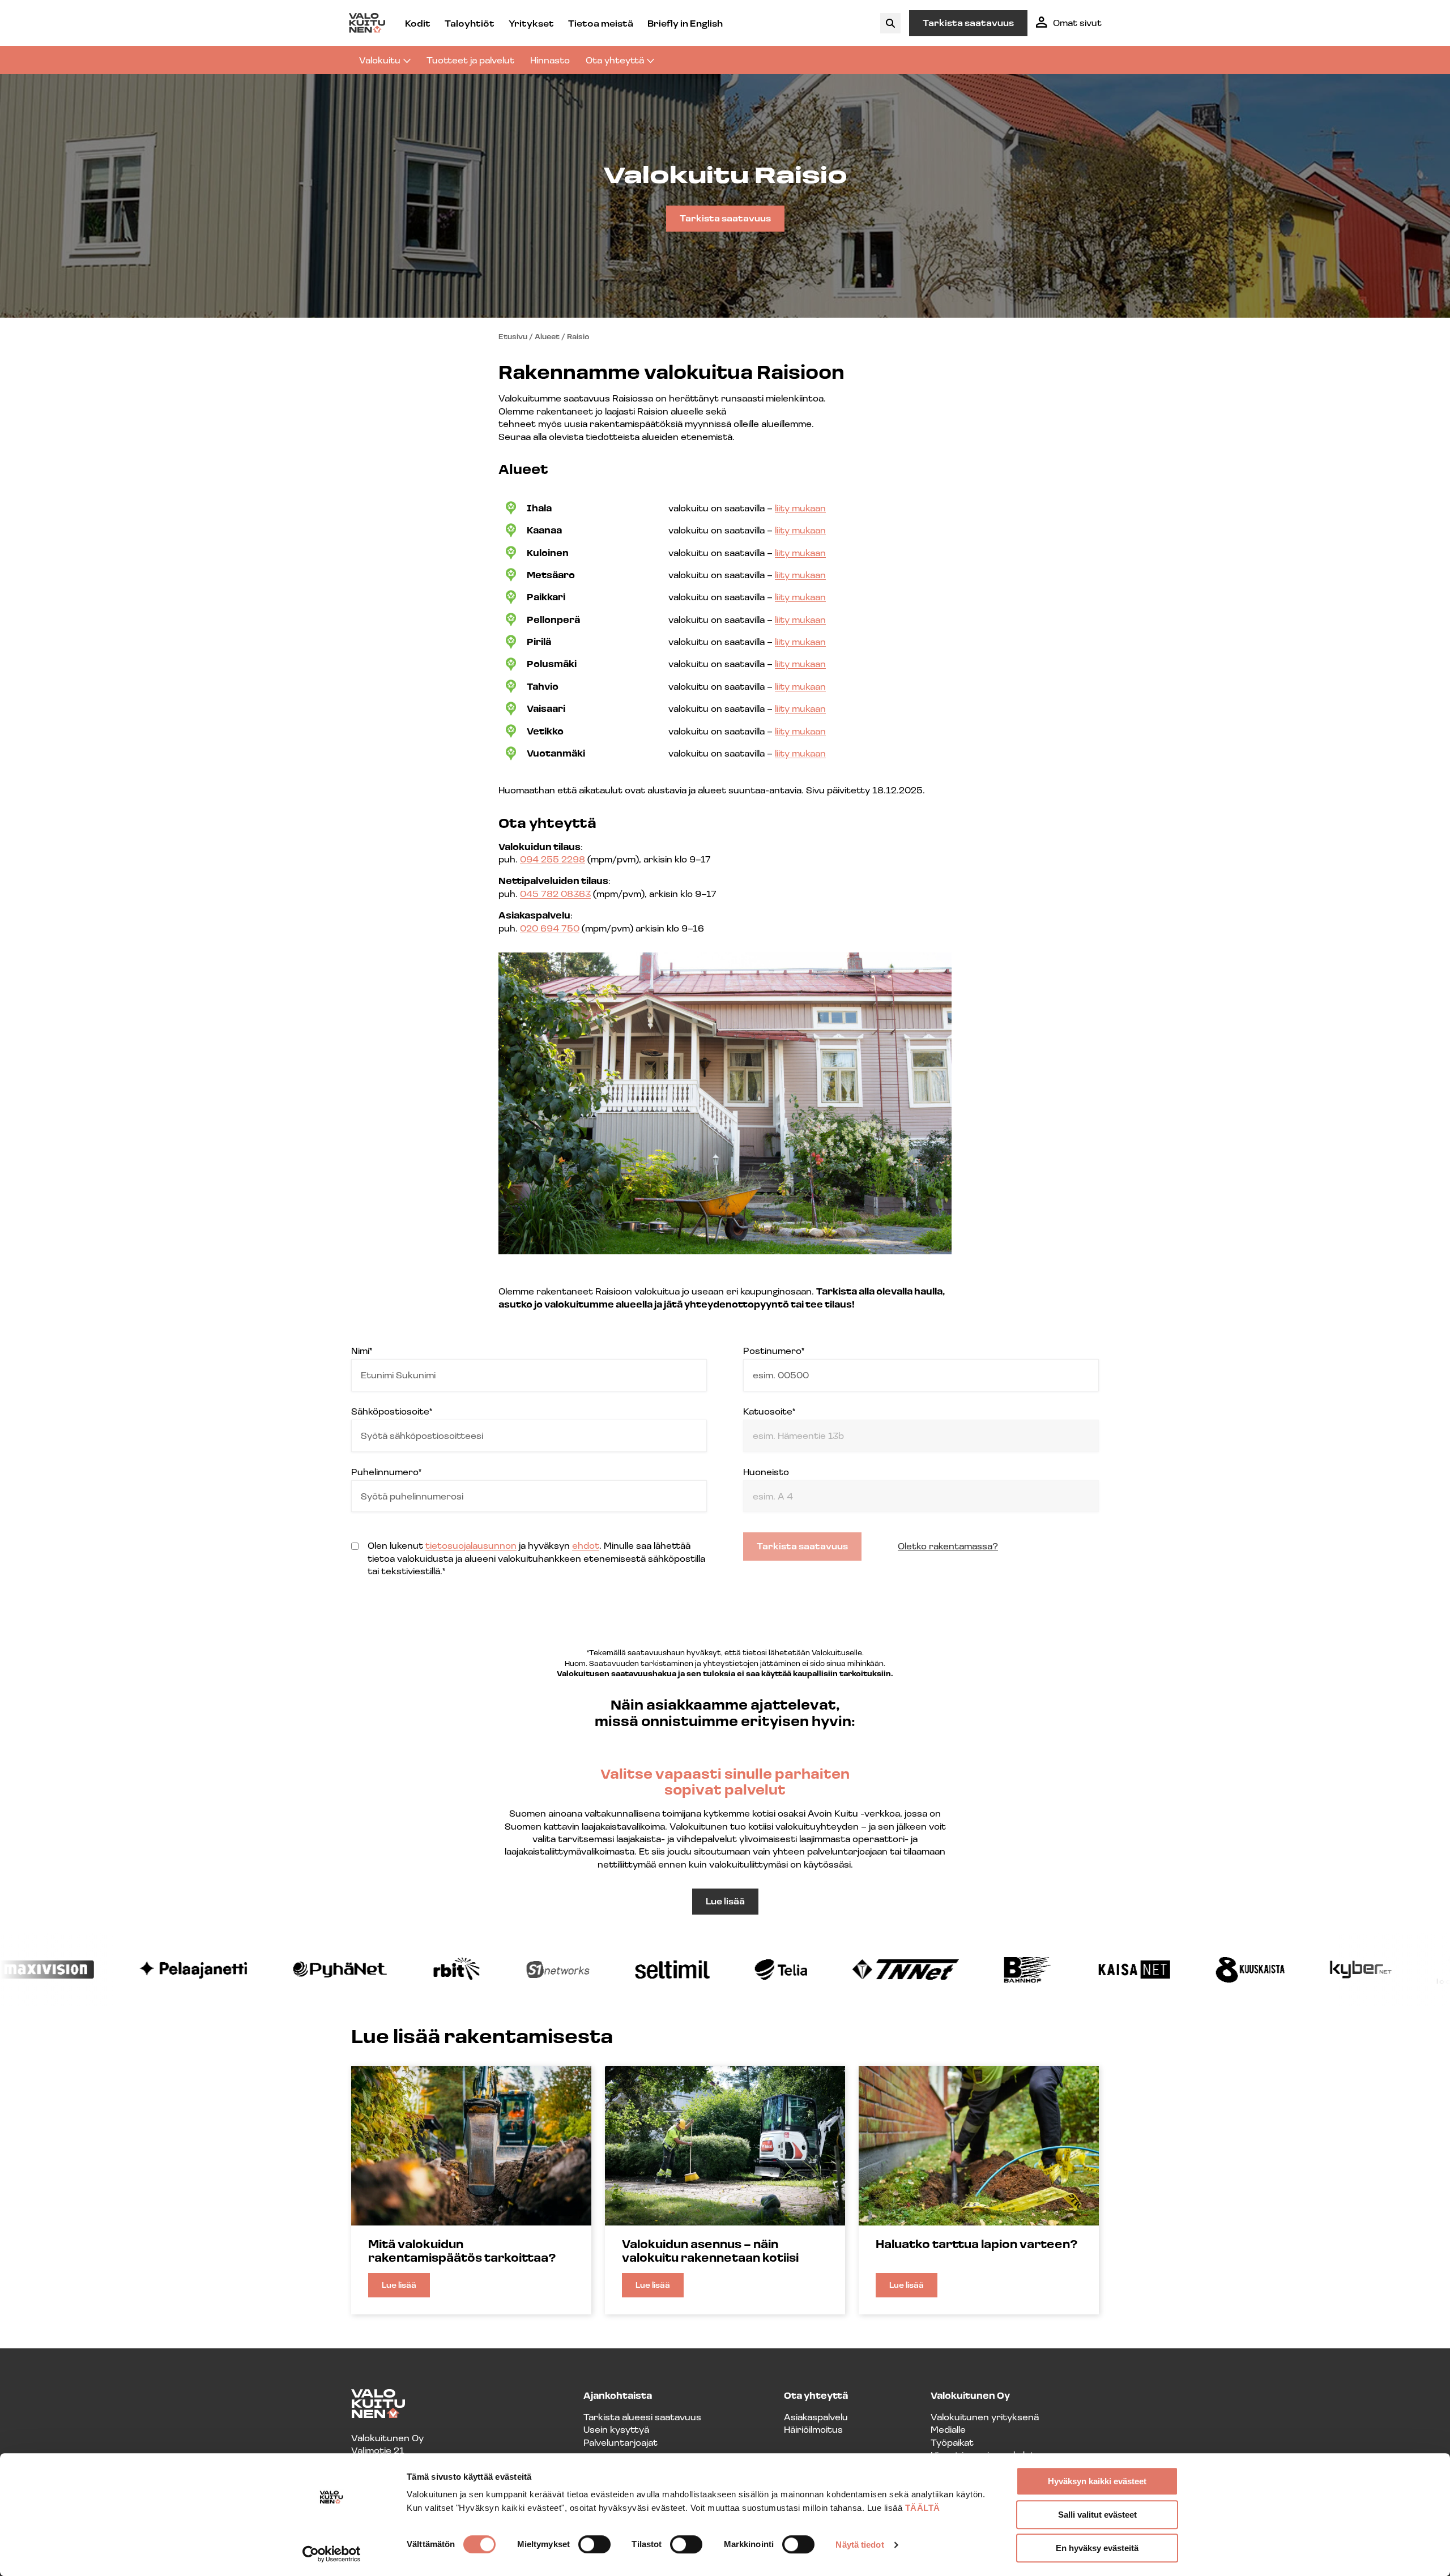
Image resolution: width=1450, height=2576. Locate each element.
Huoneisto (766, 1471)
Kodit (418, 23)
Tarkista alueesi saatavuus (642, 2417)
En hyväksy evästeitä (1097, 2548)
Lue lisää (725, 1901)
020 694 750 (550, 928)
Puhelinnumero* (386, 1471)
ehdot (586, 1545)
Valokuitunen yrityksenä (985, 2417)
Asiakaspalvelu (816, 2417)
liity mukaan (800, 508)
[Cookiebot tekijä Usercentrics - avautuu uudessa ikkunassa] (332, 2554)
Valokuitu (380, 60)
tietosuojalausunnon (471, 1545)
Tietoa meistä (601, 23)
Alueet (547, 336)
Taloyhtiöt (470, 23)
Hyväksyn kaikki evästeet (1097, 2481)
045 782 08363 (555, 893)
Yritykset (531, 23)
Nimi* (362, 1350)
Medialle (948, 2429)
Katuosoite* (769, 1411)
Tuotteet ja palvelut (470, 60)
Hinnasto (550, 60)
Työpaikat (952, 2442)
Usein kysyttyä (616, 2429)
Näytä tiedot (860, 2545)
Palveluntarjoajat (620, 2442)
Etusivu (513, 336)
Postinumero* (774, 1350)
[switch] (594, 2544)
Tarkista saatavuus (968, 22)
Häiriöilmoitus (813, 2429)
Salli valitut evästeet (1097, 2515)
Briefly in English (685, 23)
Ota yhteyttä (615, 60)
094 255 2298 (553, 859)
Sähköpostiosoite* (392, 1411)
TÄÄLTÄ (923, 2508)
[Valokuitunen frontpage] (367, 23)
